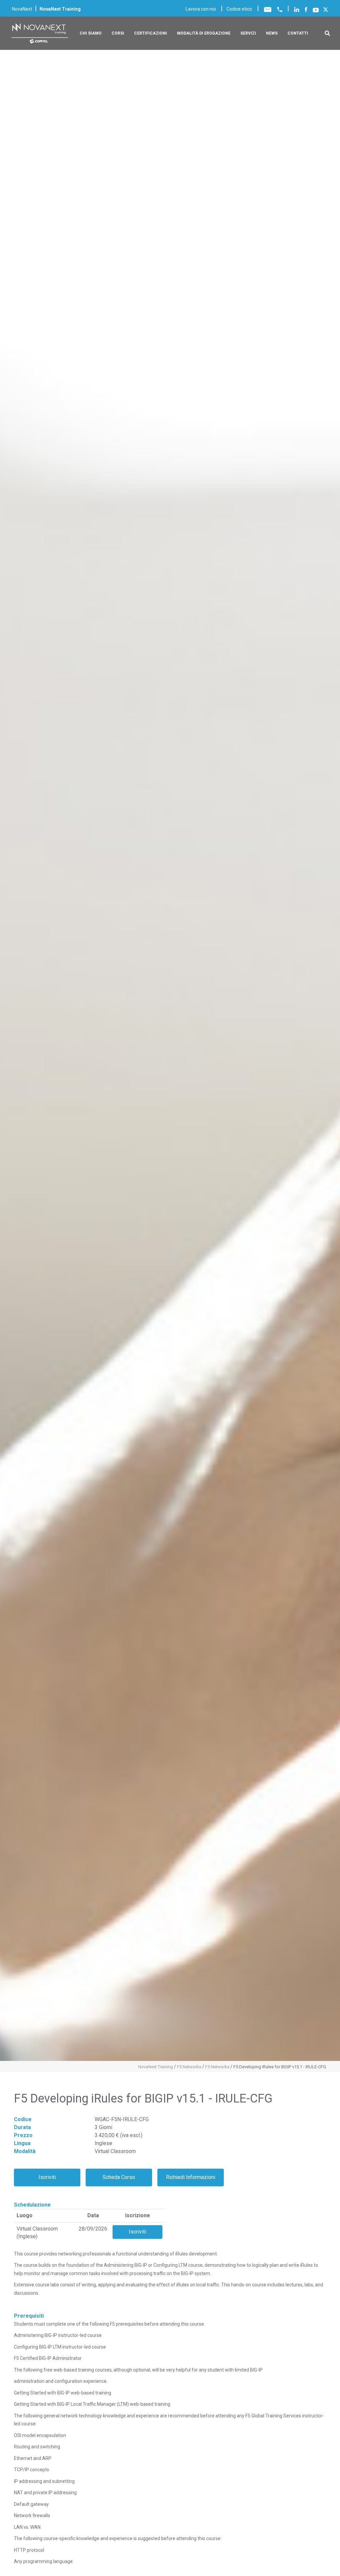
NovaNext (22, 9)
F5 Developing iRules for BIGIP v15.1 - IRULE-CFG (280, 2067)
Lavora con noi (201, 9)
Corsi (118, 33)
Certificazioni (151, 33)
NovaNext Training (156, 2067)
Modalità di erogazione (204, 33)
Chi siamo (91, 33)
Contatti (298, 33)
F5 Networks (189, 2067)
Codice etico (239, 9)
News (272, 33)
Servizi (248, 33)
